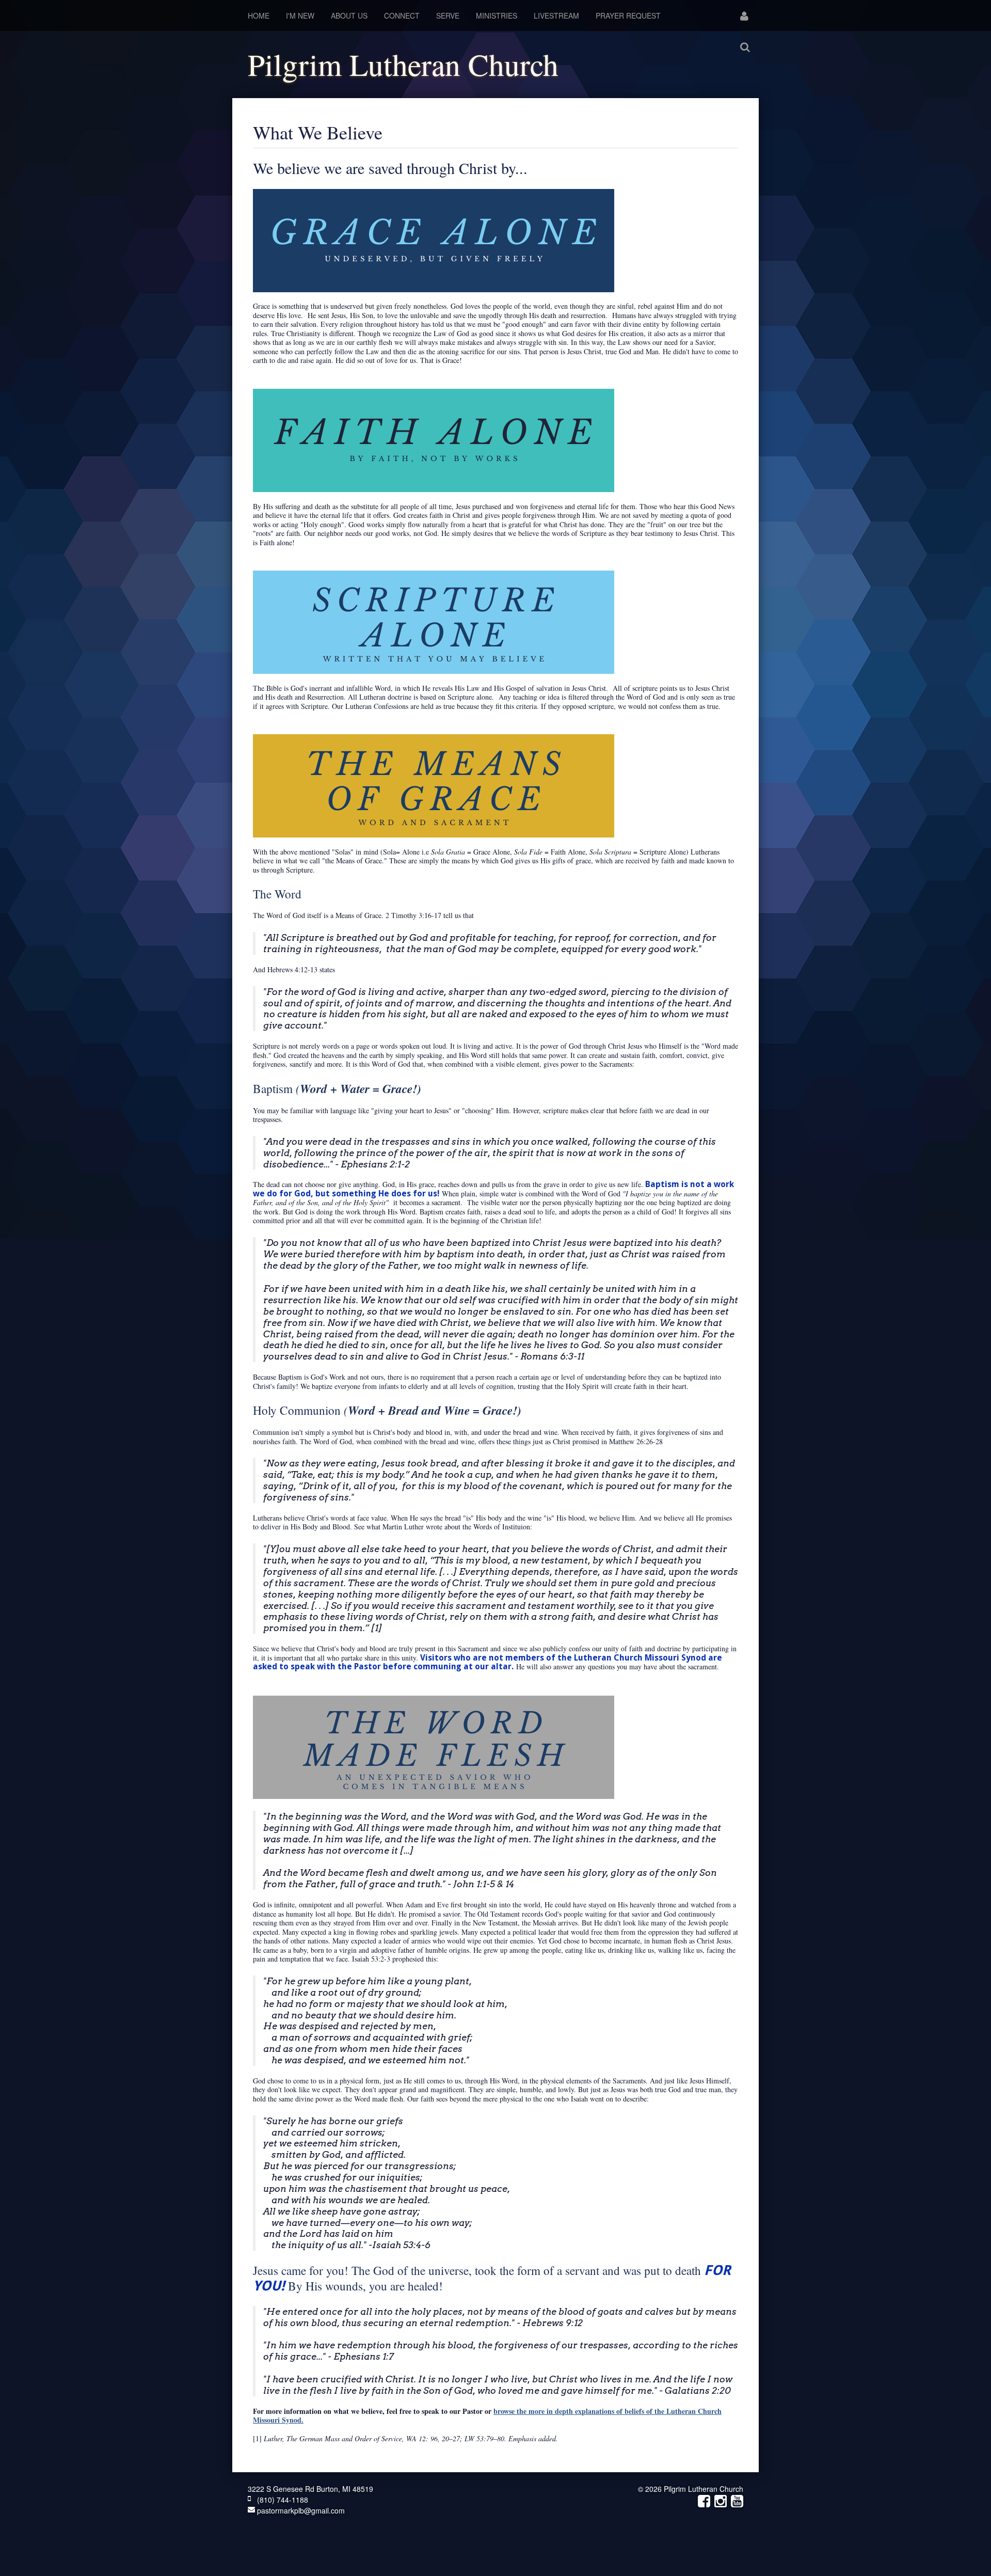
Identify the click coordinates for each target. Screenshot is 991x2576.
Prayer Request (628, 15)
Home (259, 15)
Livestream (556, 15)
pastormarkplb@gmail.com (300, 2510)
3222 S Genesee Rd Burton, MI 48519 (310, 2489)
